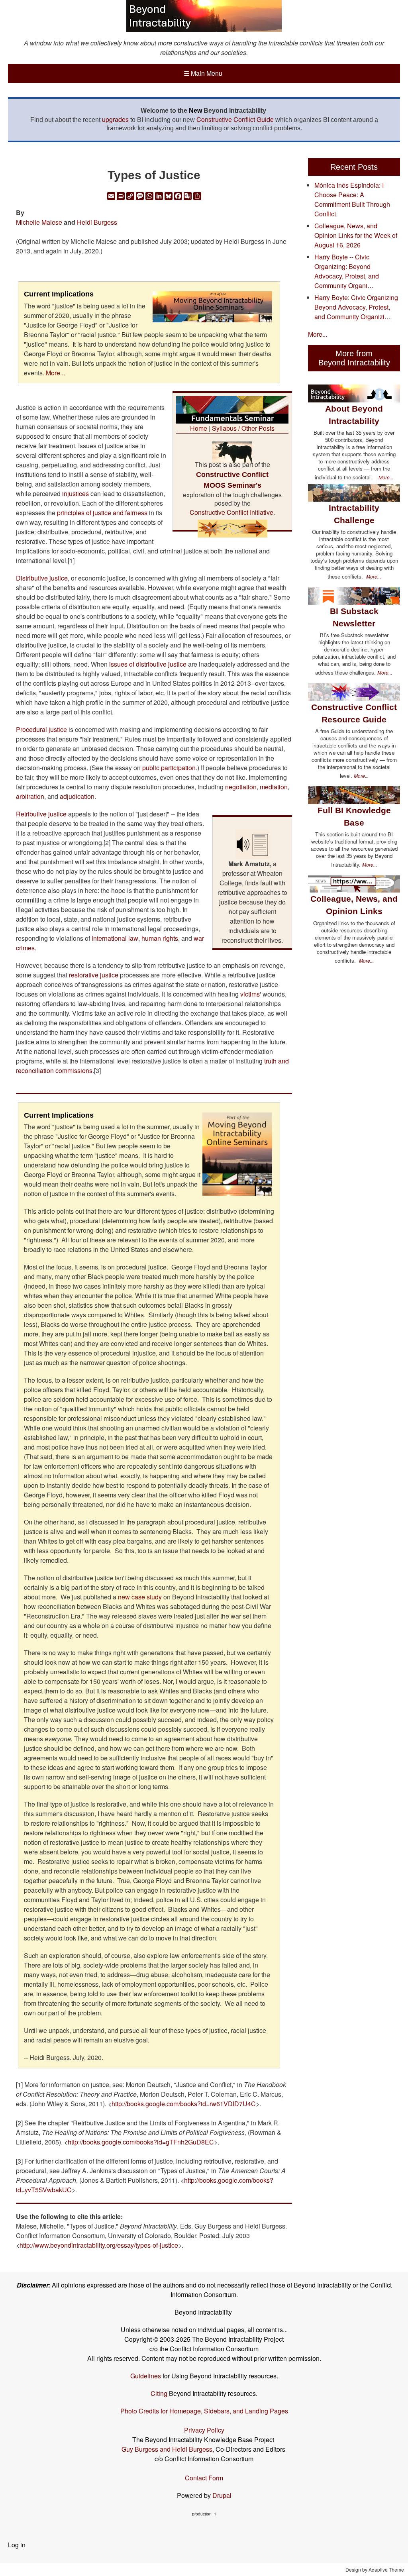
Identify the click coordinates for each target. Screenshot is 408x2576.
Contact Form (204, 2478)
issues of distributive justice (148, 664)
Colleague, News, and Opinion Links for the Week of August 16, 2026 (356, 235)
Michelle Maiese (39, 222)
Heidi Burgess (97, 222)
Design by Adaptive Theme (375, 2569)
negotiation (241, 787)
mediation (274, 787)
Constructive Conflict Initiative (231, 512)
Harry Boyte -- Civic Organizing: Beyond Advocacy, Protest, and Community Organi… (347, 271)
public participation (169, 768)
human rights (160, 938)
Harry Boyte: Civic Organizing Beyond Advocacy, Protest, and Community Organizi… (356, 307)
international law (115, 938)
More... (55, 373)
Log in (17, 2545)
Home (199, 428)
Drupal (222, 2495)
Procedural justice (41, 729)
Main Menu (203, 73)
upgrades (115, 119)
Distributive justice (42, 578)
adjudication (77, 796)
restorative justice (94, 975)
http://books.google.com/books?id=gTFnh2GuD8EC (141, 2142)
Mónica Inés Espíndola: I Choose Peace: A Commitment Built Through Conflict (352, 199)
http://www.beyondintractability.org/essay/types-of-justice (99, 2245)
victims (250, 994)
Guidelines (146, 2376)
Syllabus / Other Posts (243, 428)
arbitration (30, 796)
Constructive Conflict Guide (235, 119)
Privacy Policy (204, 2430)
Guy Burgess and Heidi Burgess (167, 2449)
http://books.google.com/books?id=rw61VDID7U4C (184, 2104)
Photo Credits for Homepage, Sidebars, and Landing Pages (204, 2411)
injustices (76, 493)
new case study (141, 1597)
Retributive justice (41, 814)
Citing (159, 2393)
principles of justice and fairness (102, 513)
